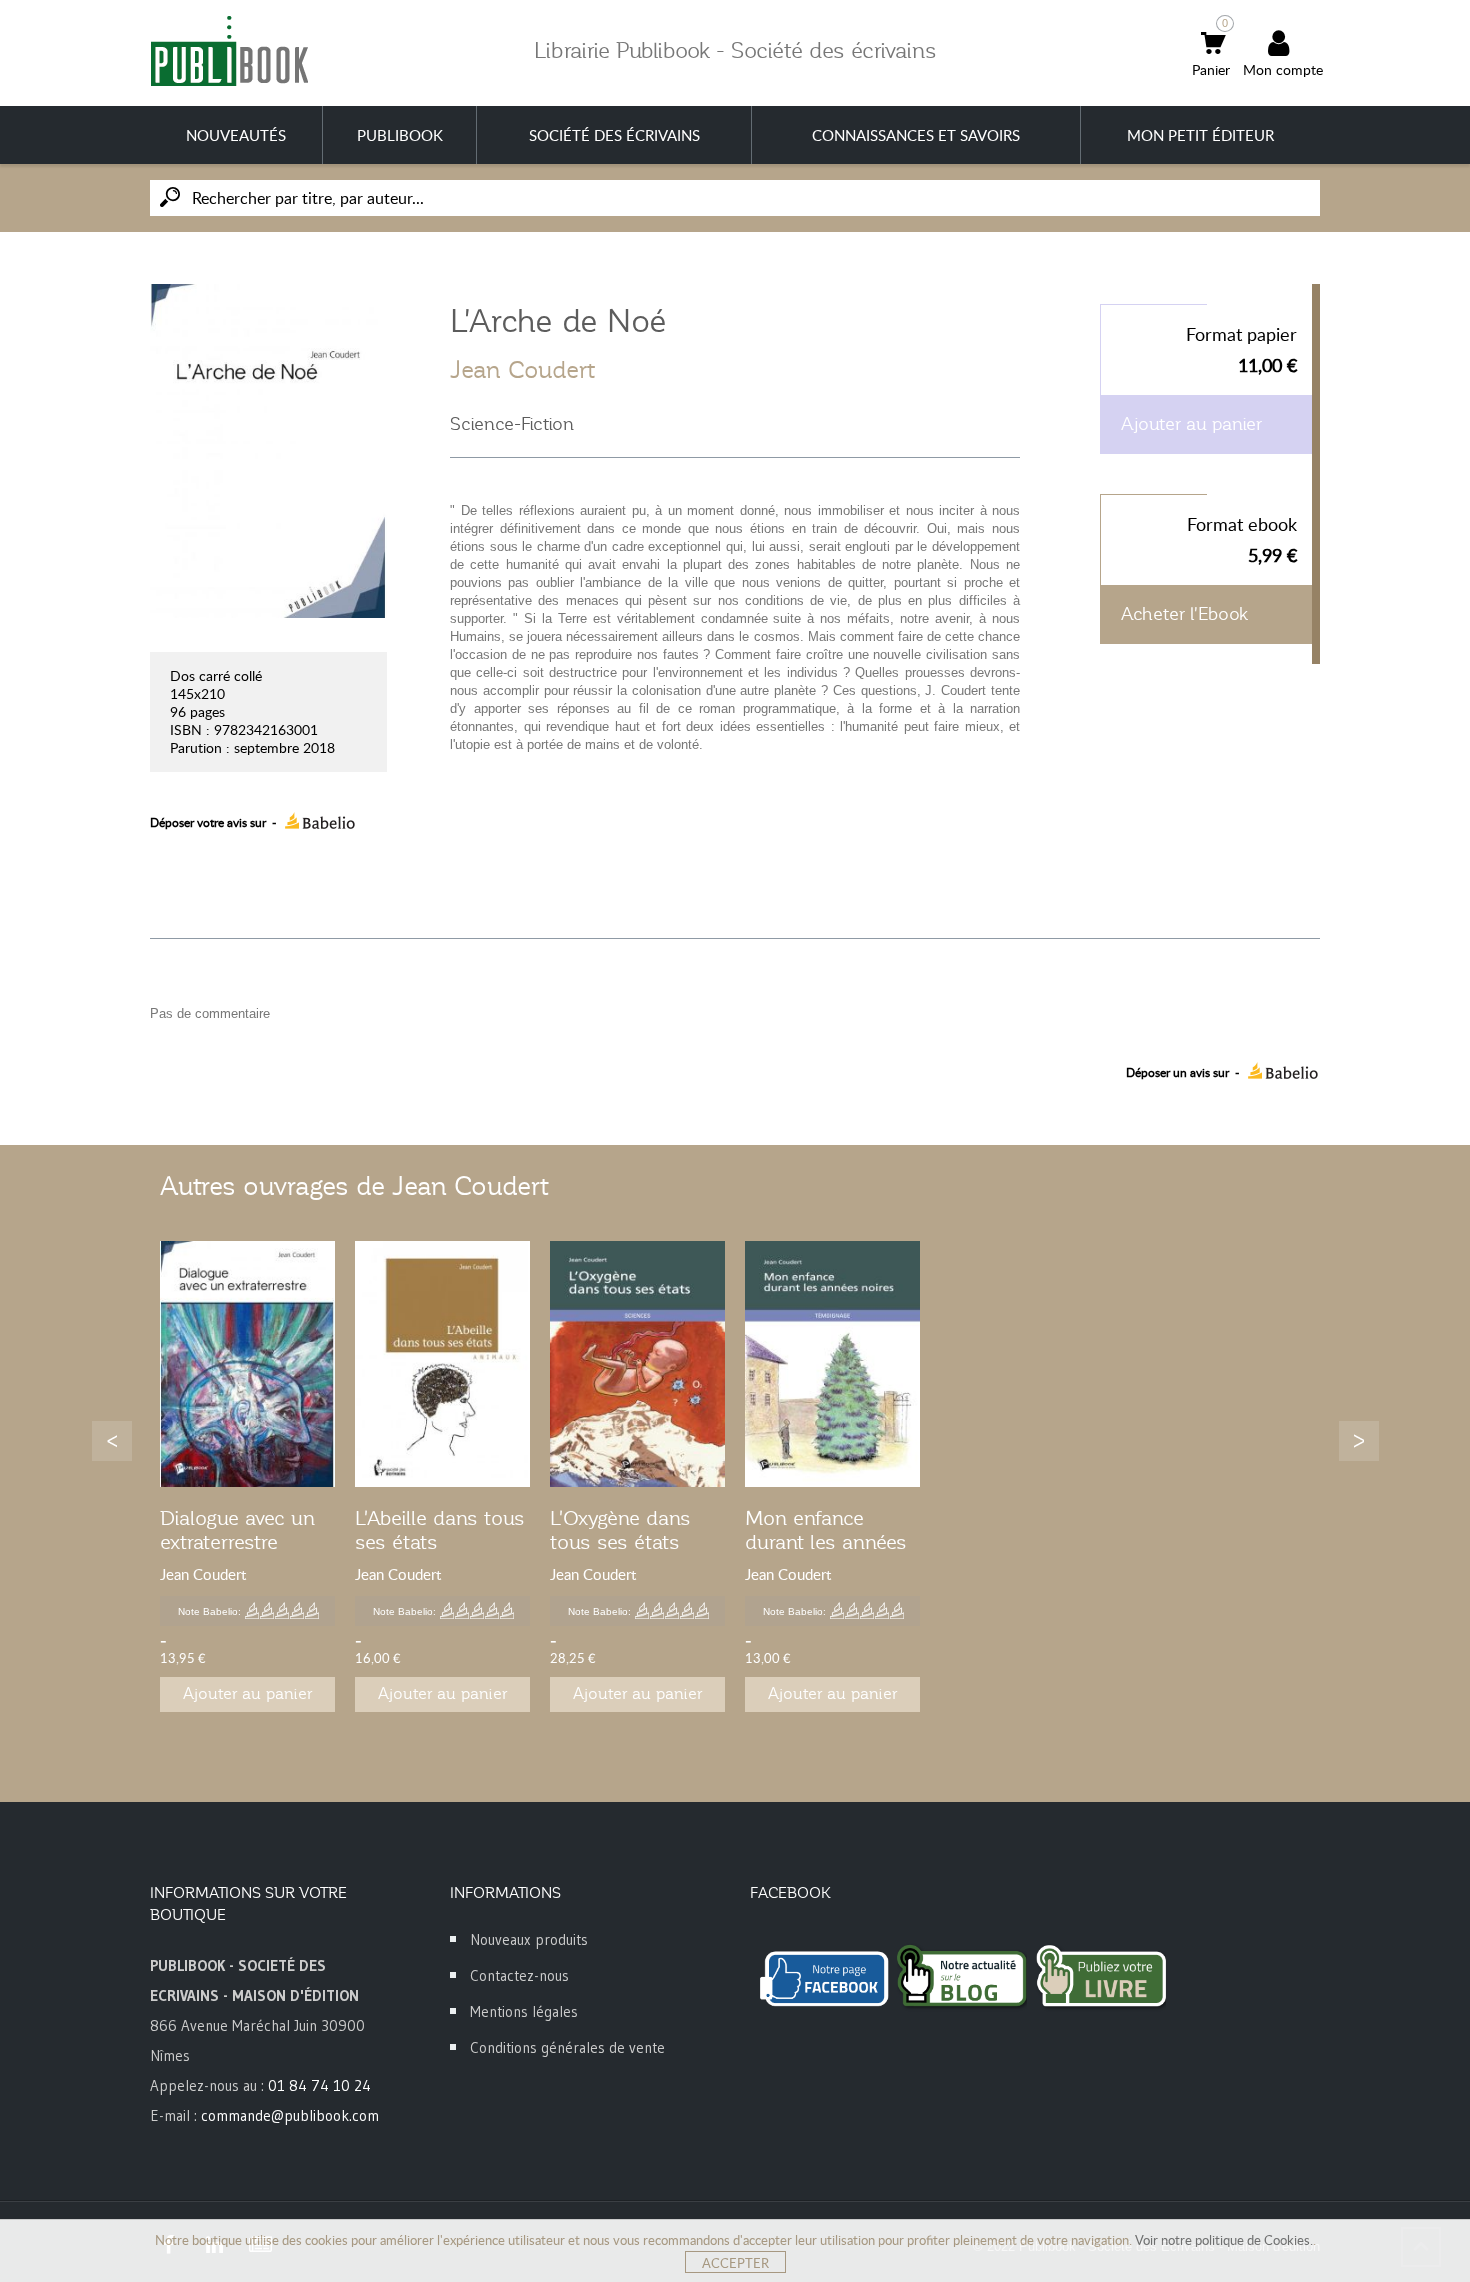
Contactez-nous (519, 1975)
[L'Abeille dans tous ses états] (442, 1364)
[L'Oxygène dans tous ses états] (637, 1364)
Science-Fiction (512, 424)
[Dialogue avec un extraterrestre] (247, 1364)
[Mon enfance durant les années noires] (832, 1364)
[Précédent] (112, 1441)
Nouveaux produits (529, 1939)
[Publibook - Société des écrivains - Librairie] (229, 50)
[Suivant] (1359, 1441)
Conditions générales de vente (567, 2047)
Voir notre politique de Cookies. (1224, 2240)
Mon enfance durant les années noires (826, 1542)
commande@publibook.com (290, 2115)
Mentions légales (524, 2011)
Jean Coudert (522, 370)
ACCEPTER (735, 2263)
